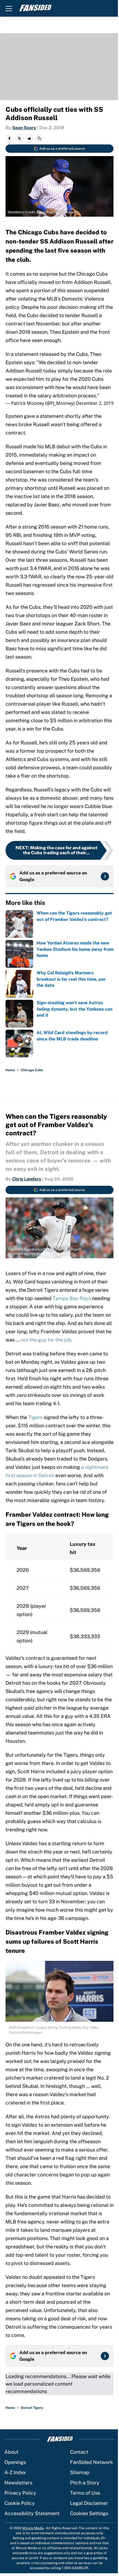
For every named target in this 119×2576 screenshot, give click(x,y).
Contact (79, 2452)
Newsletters (18, 2483)
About (11, 2452)
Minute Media (33, 2528)
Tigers (35, 1417)
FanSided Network (91, 2462)
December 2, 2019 (95, 403)
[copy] (39, 138)
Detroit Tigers (32, 2408)
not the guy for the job (46, 1340)
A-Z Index (15, 2472)
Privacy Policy (20, 2493)
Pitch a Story (85, 2483)
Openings (15, 2462)
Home (10, 1070)
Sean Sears (24, 128)
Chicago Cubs (32, 1070)
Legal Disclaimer (89, 2503)
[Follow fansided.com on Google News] (105, 876)
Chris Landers (27, 1179)
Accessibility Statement (32, 2513)
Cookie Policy (20, 2503)
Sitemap (80, 2472)
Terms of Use (85, 2493)
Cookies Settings (89, 2513)
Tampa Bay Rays (72, 1298)
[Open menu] (9, 8)
